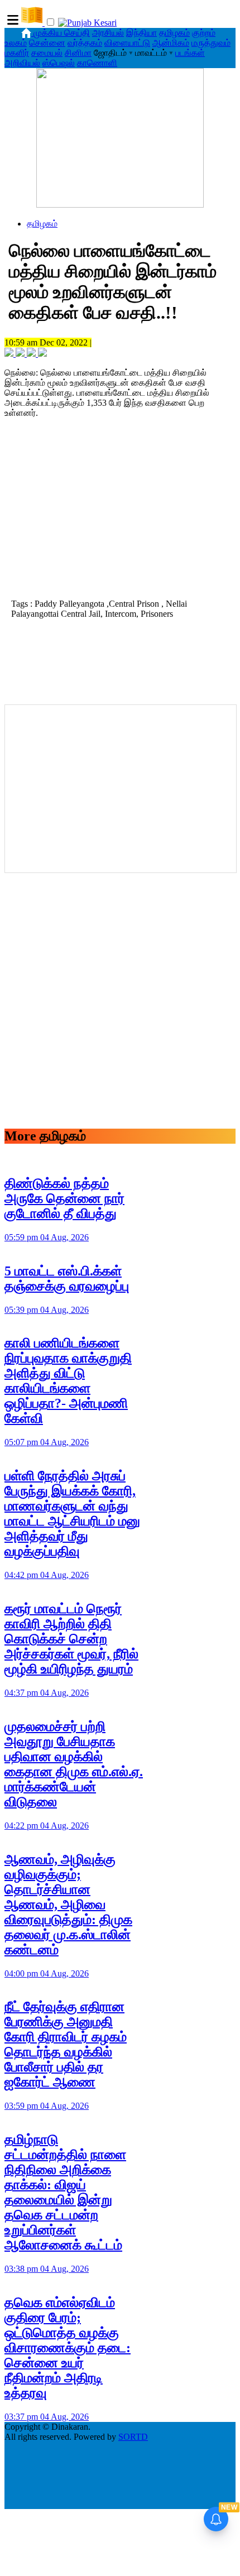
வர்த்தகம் (85, 43)
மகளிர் (17, 53)
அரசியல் (108, 33)
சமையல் (47, 53)
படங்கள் (190, 53)
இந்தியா (141, 33)
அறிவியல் (22, 63)
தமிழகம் (174, 33)
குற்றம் (204, 33)
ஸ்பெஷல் (59, 63)
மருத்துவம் (211, 43)
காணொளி (97, 63)
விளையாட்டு (127, 43)
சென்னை (47, 43)
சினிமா (78, 53)
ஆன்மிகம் (171, 43)
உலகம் (16, 43)
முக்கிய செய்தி (62, 33)
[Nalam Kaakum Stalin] (120, 205)
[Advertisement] (120, 517)
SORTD (133, 2437)
